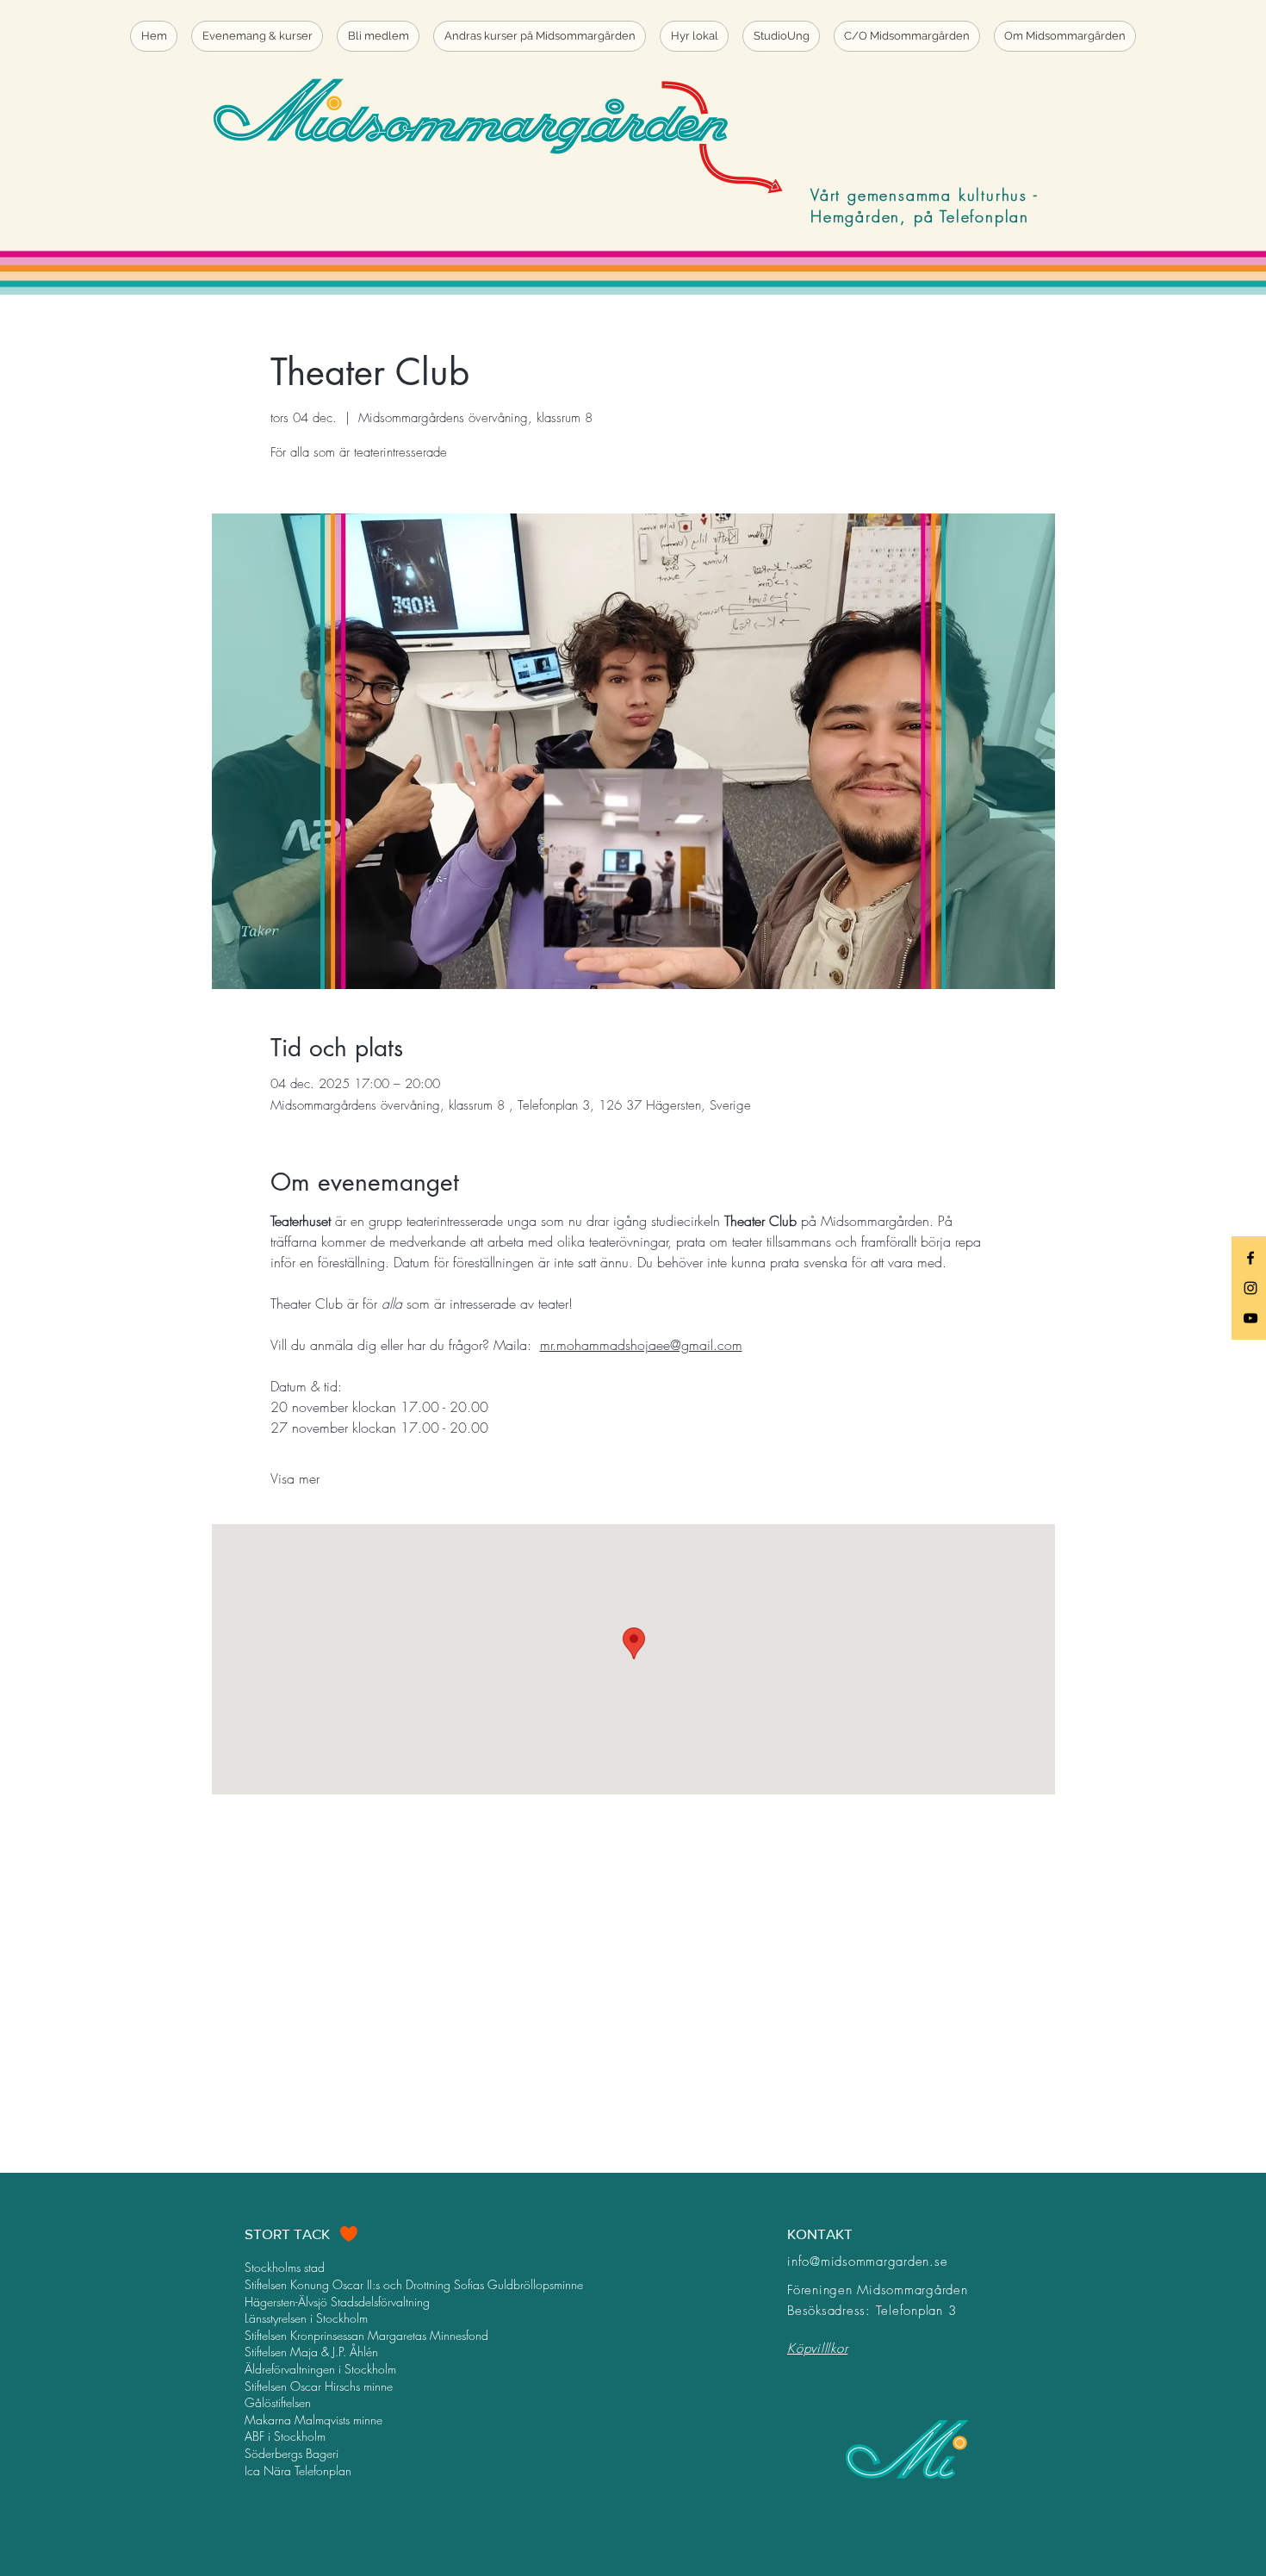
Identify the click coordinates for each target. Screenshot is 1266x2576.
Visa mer (295, 1478)
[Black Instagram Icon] (1250, 1288)
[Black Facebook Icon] (1250, 1258)
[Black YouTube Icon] (1250, 1318)
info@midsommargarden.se (867, 2262)
